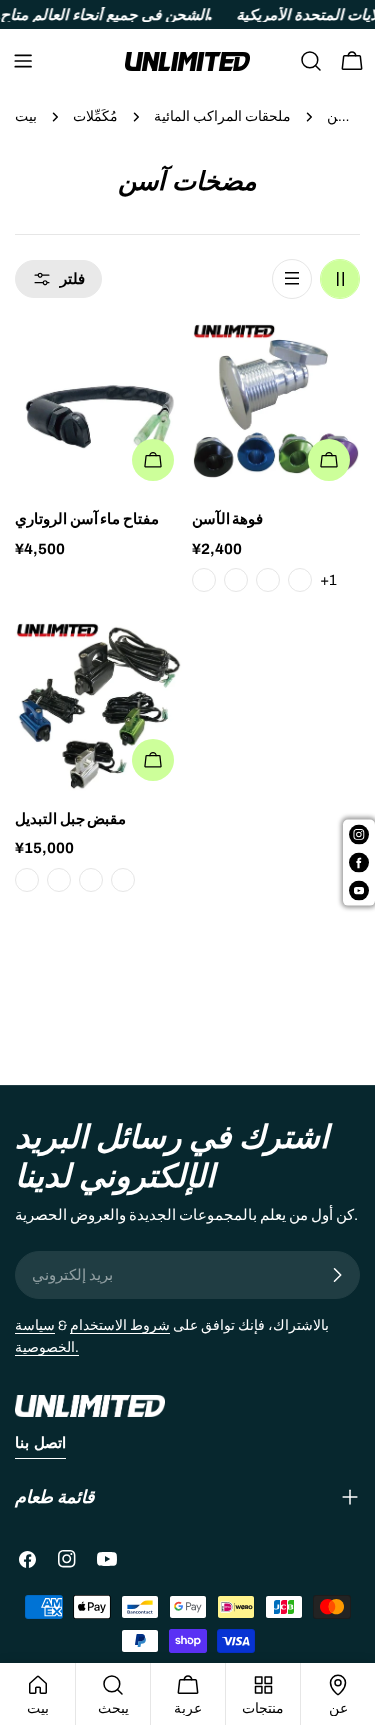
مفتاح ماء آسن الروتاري (87, 519)
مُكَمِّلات (95, 116)
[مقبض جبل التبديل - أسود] (27, 880)
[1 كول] (292, 279)
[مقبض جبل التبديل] (99, 706)
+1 (328, 580)
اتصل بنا (40, 1443)
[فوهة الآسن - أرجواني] (300, 580)
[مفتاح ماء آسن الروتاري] (99, 407)
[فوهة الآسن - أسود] (204, 580)
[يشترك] (337, 1275)
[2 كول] (340, 279)
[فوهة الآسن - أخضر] (268, 580)
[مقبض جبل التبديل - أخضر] (123, 880)
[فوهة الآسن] (276, 407)
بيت (26, 116)
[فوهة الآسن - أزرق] (236, 580)
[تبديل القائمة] (23, 61)
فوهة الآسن (228, 519)
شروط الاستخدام (120, 1325)
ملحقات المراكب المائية (222, 116)
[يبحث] (311, 61)
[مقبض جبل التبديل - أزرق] (59, 880)
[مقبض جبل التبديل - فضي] (91, 880)
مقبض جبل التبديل (70, 819)
